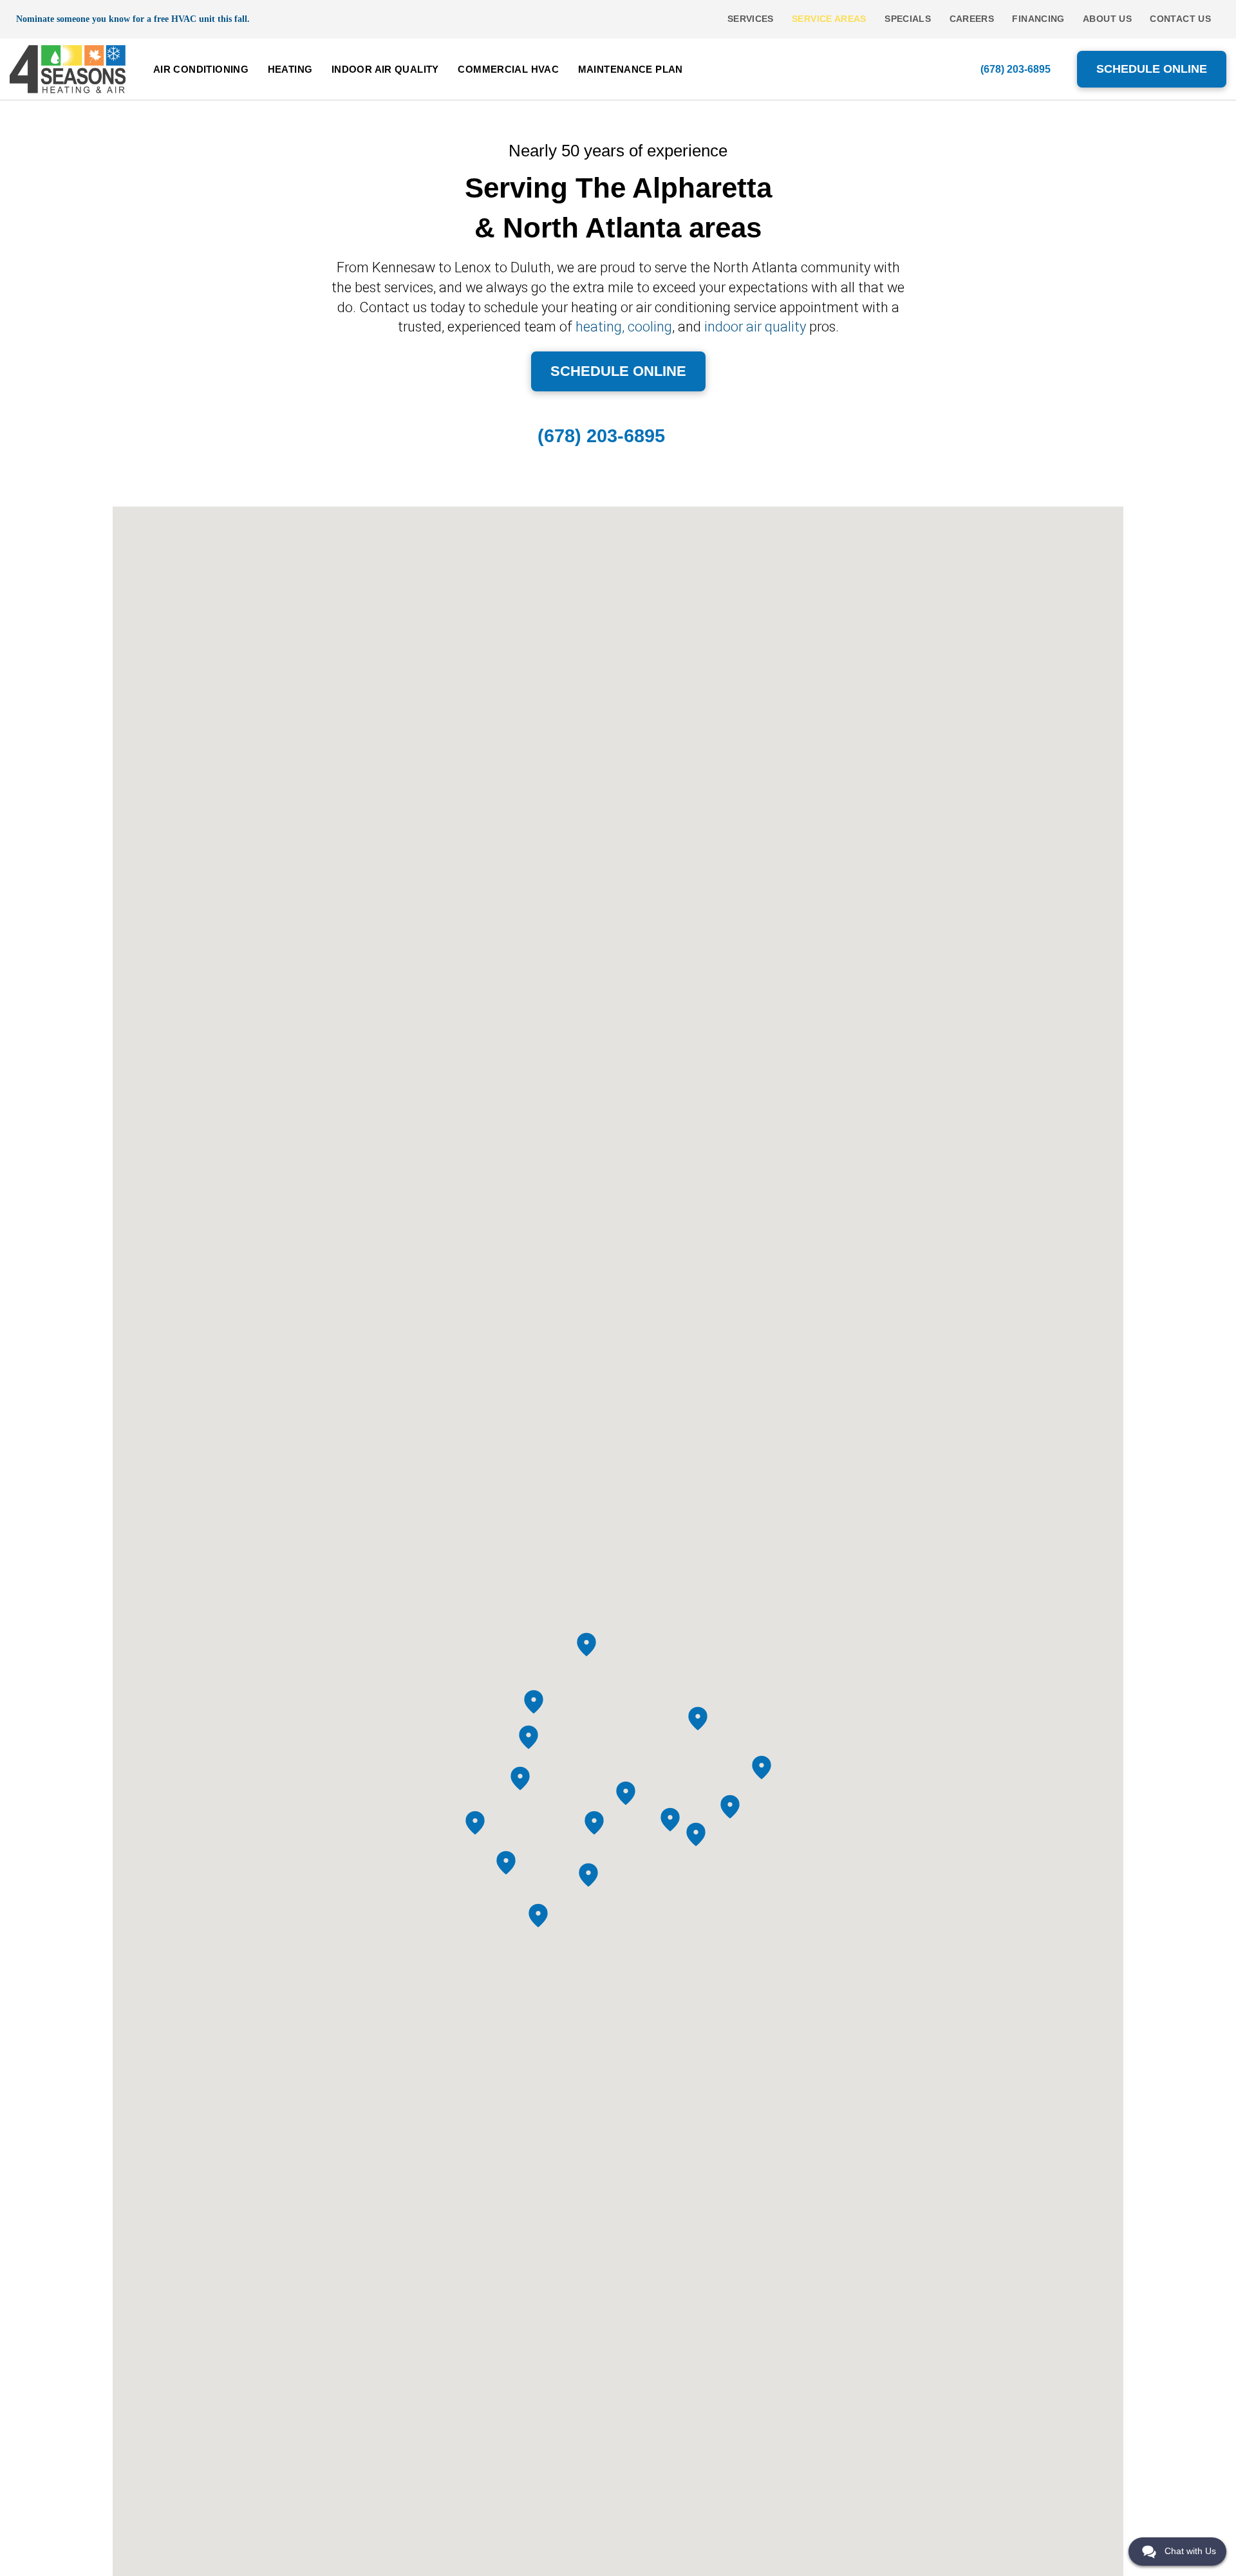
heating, (600, 327)
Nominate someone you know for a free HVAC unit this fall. (133, 19)
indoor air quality (755, 327)
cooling (650, 327)
